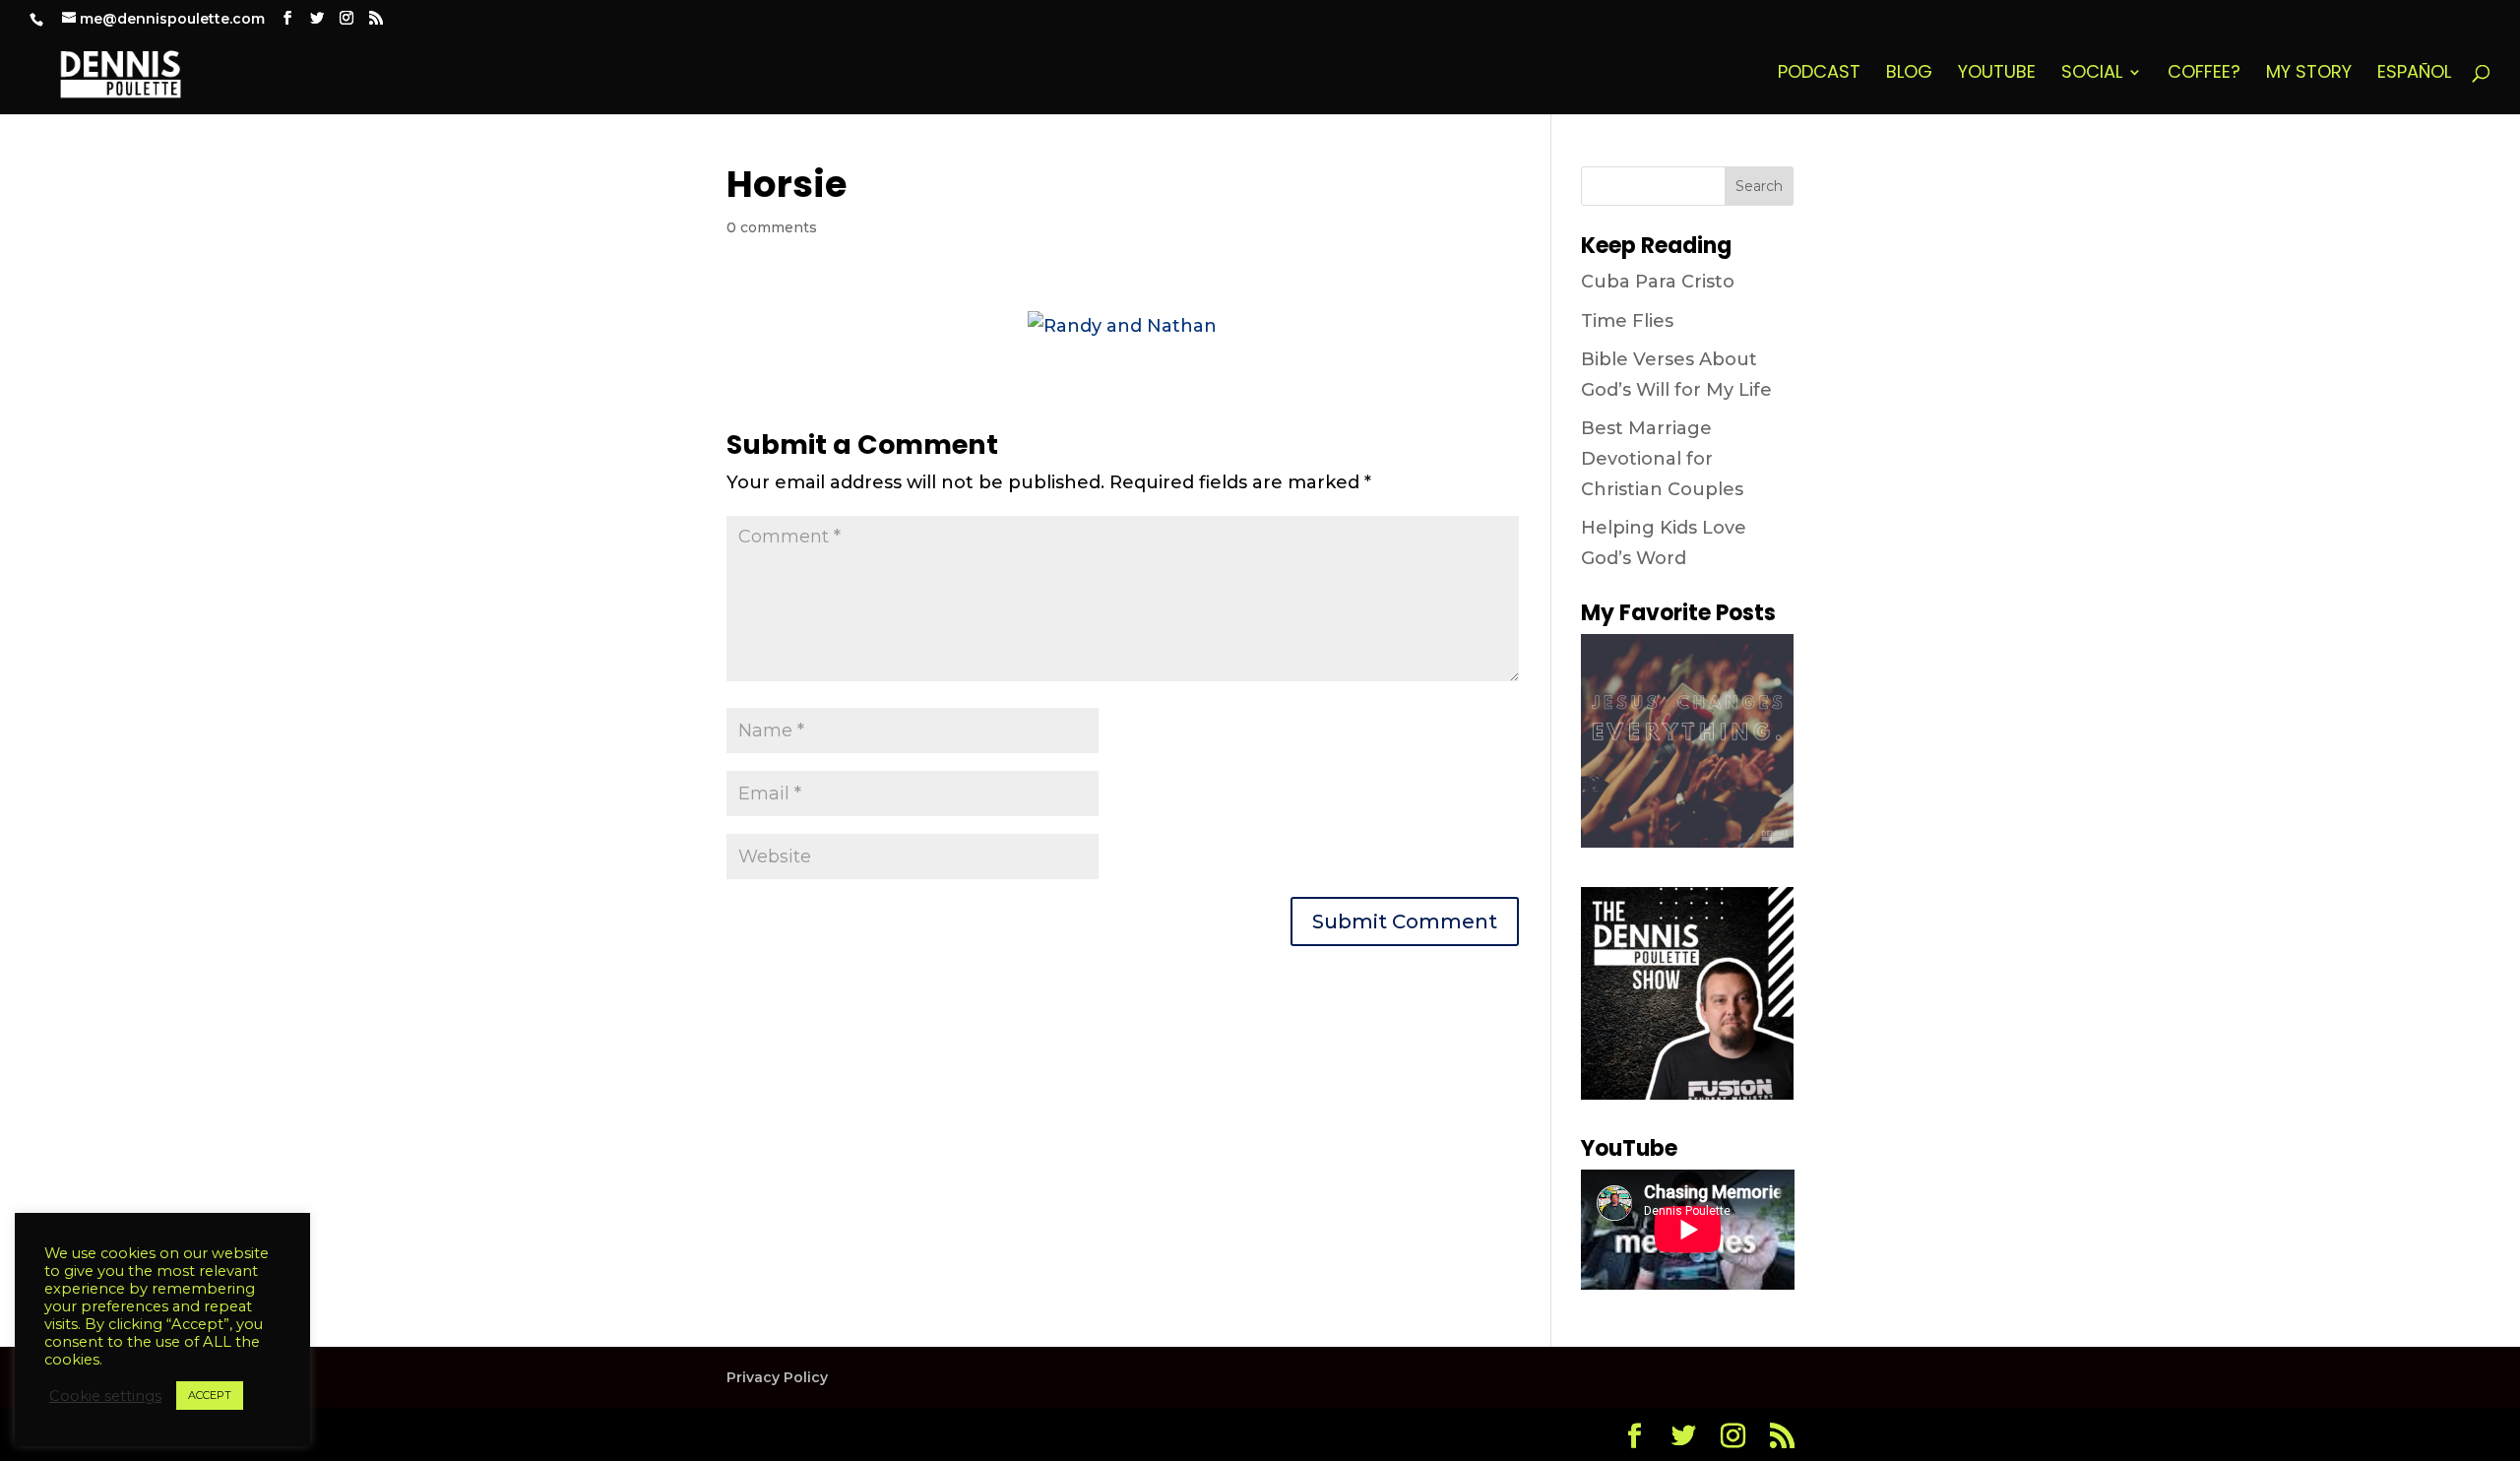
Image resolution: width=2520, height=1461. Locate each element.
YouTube (1997, 74)
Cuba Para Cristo (1658, 282)
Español (2414, 74)
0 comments (772, 227)
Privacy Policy (777, 1377)
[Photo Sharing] (1122, 326)
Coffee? (2204, 74)
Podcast (1819, 74)
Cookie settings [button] (105, 1396)
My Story (2309, 74)
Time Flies (1627, 321)
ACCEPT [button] (210, 1395)
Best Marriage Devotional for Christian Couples (1662, 458)
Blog (1909, 74)
